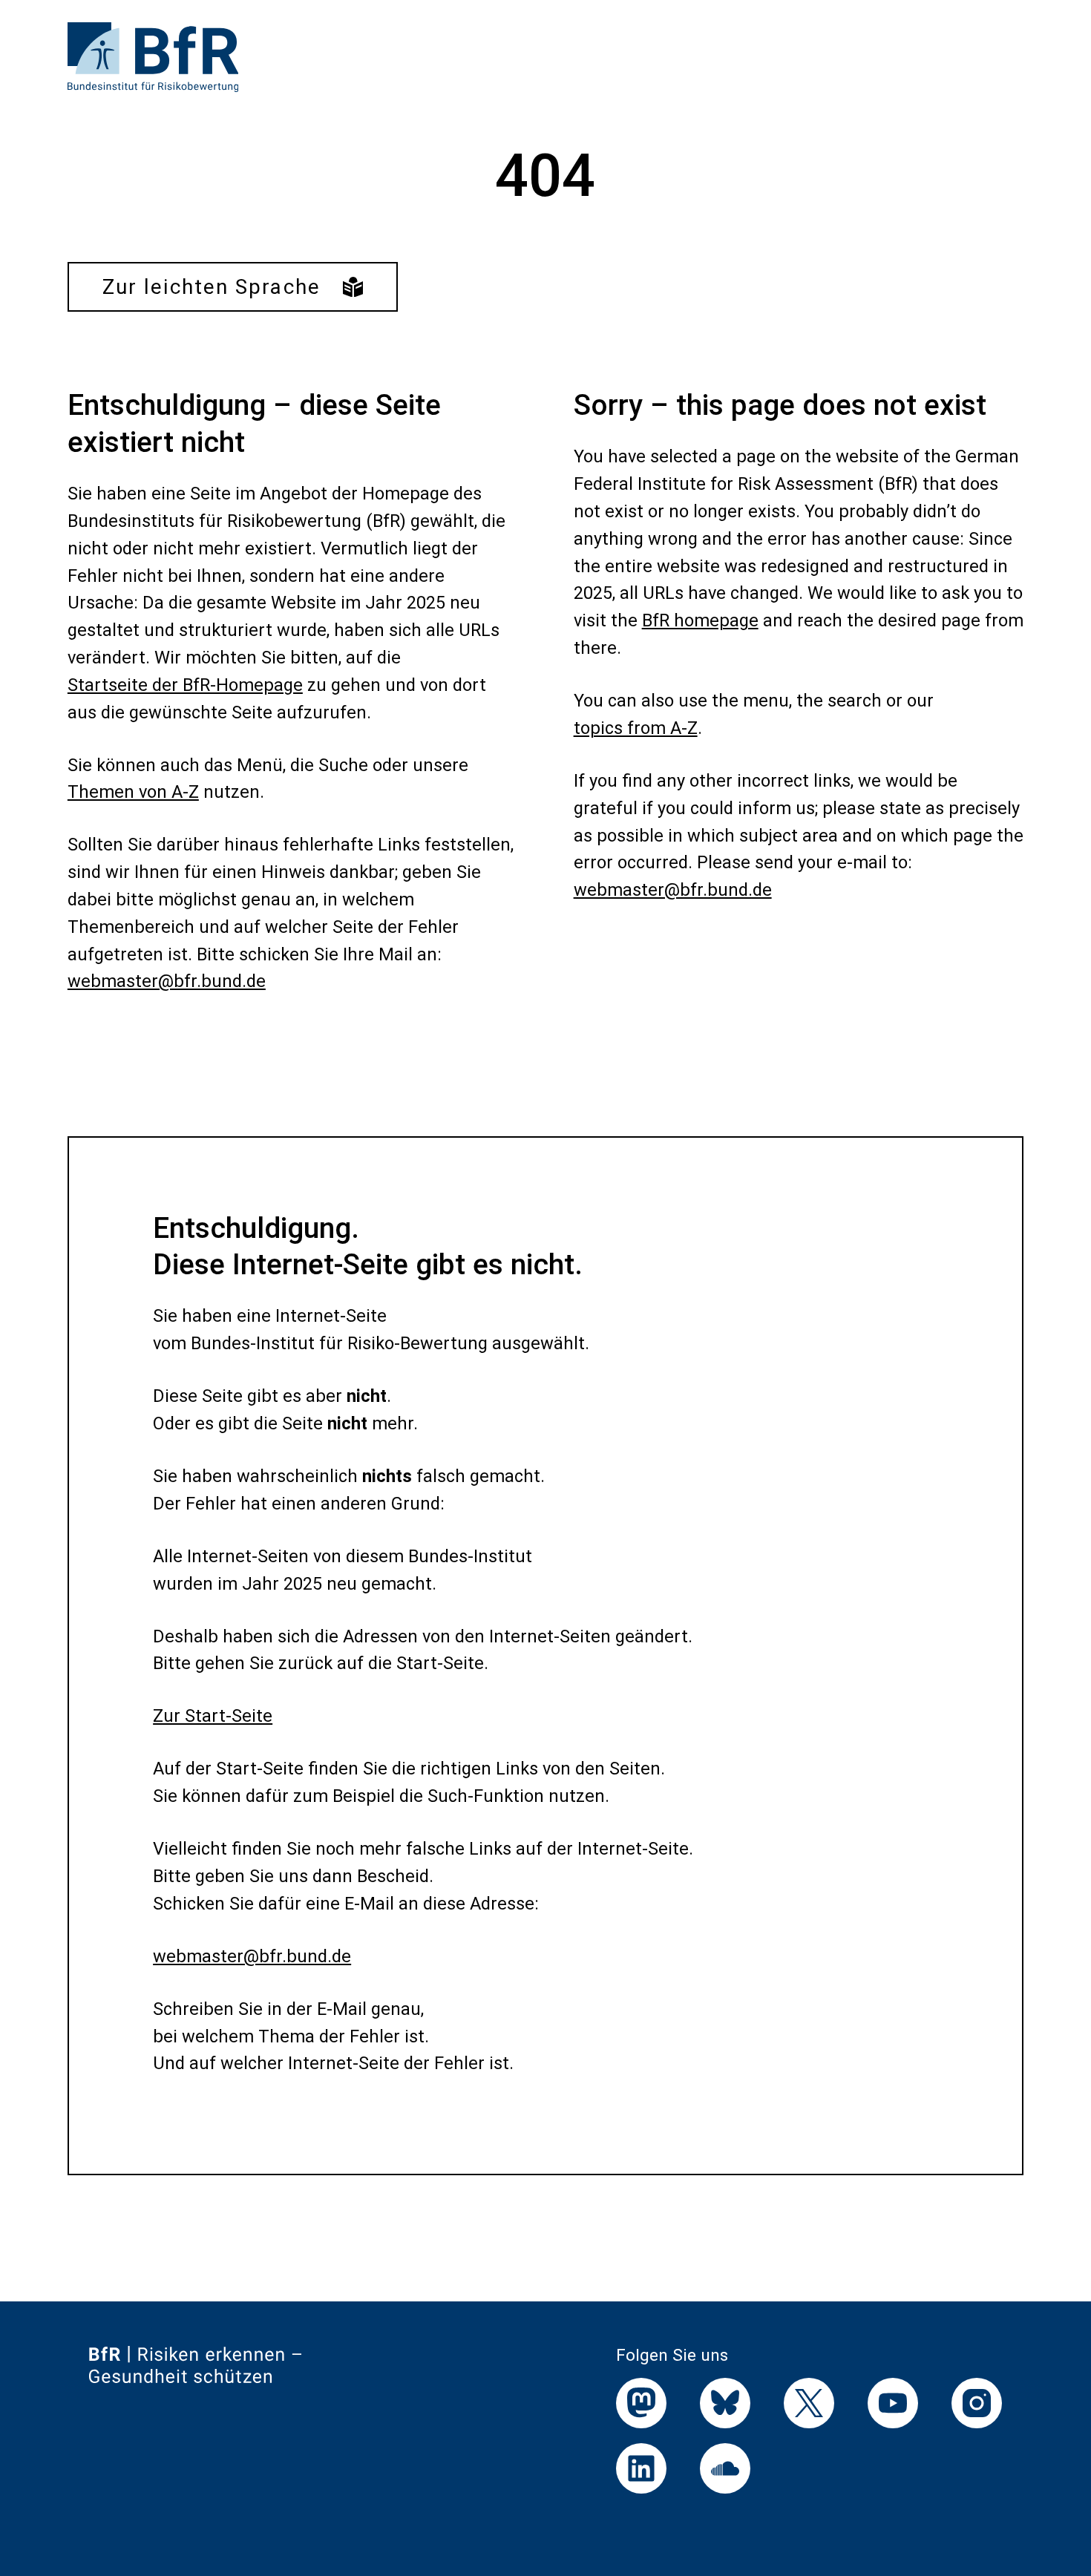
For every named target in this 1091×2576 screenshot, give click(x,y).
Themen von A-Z (133, 792)
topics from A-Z (636, 728)
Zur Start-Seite (213, 1716)
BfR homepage (700, 620)
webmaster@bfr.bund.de (167, 981)
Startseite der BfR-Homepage (185, 685)
